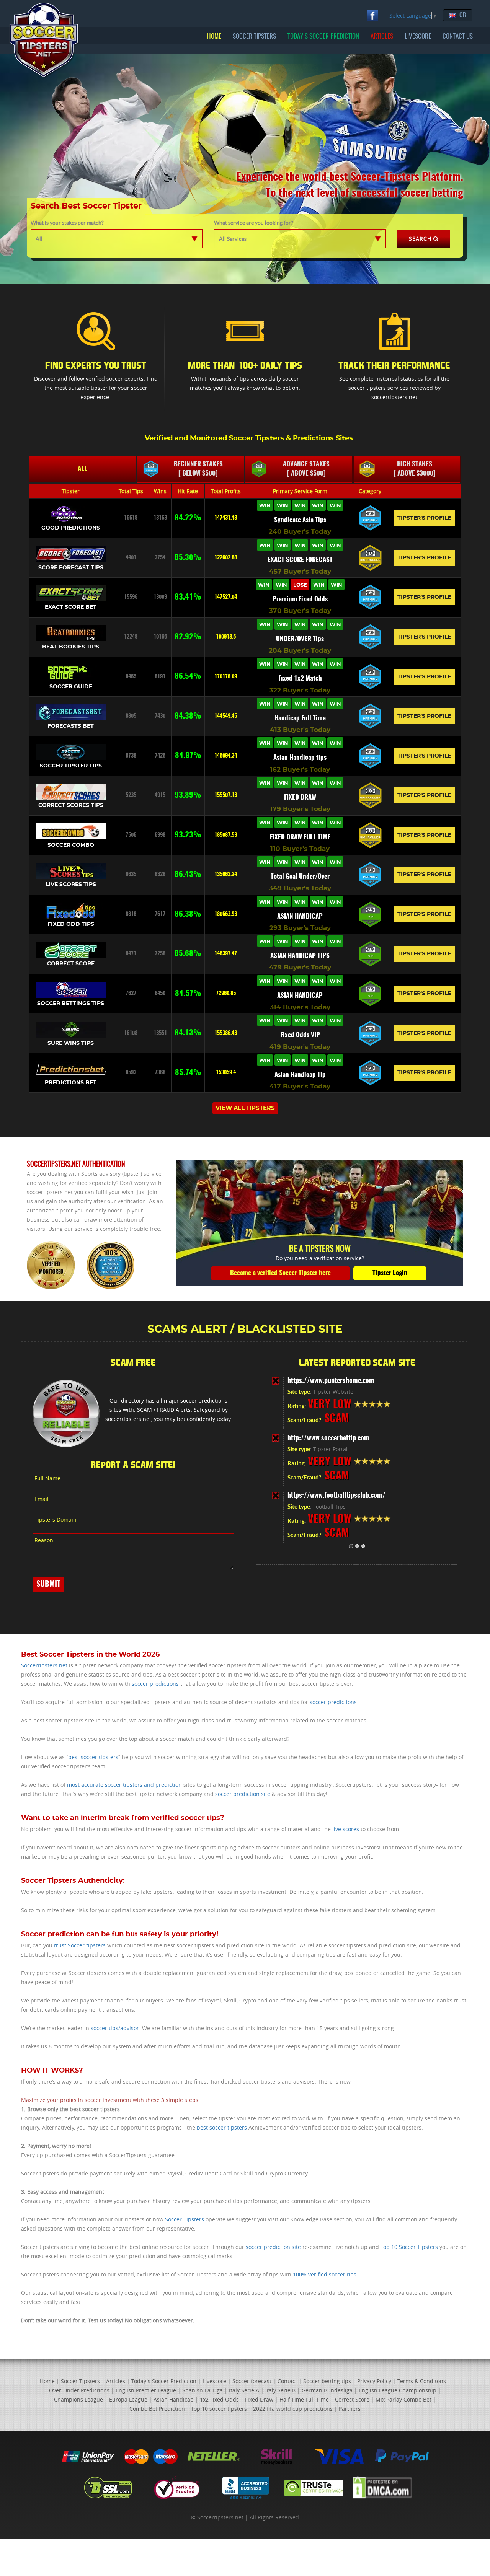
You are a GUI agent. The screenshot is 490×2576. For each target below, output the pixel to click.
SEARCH (420, 239)
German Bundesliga (327, 2390)
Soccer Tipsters (185, 2219)
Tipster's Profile (424, 518)
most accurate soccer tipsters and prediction (124, 1785)
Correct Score (352, 2399)
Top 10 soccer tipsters (219, 2409)
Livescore (214, 2381)
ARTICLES (382, 37)
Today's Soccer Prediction (164, 2381)
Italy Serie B (280, 2390)
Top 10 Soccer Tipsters (409, 2247)
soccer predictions (155, 1684)
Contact (287, 2381)
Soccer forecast (252, 2381)
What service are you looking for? (254, 223)
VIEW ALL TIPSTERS (245, 1108)
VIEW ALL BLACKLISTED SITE (357, 1575)
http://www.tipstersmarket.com (332, 1381)
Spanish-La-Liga (203, 2390)
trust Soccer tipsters (80, 1945)
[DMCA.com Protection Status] (382, 2487)
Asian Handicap (174, 2399)
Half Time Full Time (304, 2399)
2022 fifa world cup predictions (293, 2409)
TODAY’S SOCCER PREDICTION (323, 37)
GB (463, 15)
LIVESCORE (418, 37)
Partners (350, 2409)
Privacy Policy (374, 2381)
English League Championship (398, 2390)
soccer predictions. (334, 1702)
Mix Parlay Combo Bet (403, 2399)
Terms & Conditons (422, 2381)
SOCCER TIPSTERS (254, 37)
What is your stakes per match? (67, 223)
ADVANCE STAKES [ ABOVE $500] (306, 469)
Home (47, 2381)
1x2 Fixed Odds (219, 2399)
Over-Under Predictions (79, 2390)
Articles (116, 2381)
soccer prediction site (243, 1794)
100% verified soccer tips (325, 2274)
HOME (214, 37)
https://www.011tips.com (324, 1439)
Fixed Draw (259, 2399)
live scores (346, 1829)
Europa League (128, 2399)
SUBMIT (48, 1584)
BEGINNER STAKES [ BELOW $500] (198, 469)
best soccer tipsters (93, 1757)
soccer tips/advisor (115, 2028)
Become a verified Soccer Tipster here (280, 1273)
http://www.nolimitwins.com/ (329, 1496)
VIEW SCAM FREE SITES (168, 1434)
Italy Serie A (244, 2390)
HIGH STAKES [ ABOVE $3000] (415, 469)
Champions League (78, 2399)
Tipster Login (390, 1273)
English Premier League (146, 2390)
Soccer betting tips (327, 2381)
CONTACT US (458, 37)
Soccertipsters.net (44, 1665)
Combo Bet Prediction (157, 2409)
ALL (82, 469)
